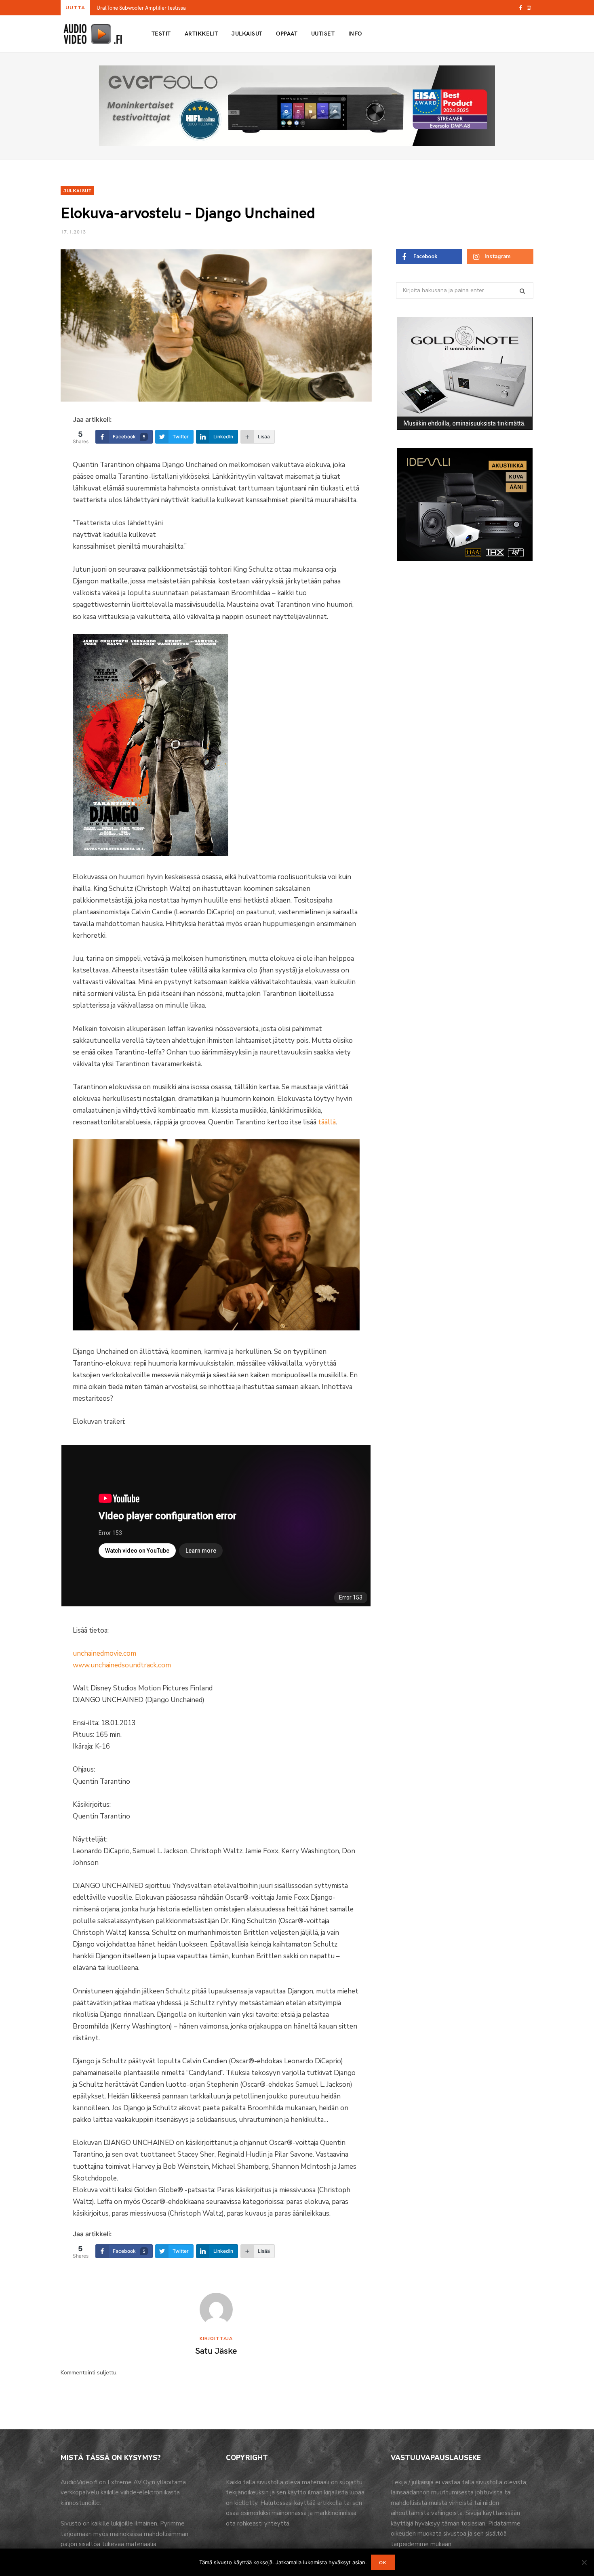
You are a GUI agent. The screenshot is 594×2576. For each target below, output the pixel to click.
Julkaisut (247, 33)
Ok (383, 2562)
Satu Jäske (216, 2350)
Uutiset (323, 33)
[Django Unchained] (151, 854)
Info (355, 33)
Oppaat (287, 33)
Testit (161, 33)
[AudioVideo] (93, 34)
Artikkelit (201, 33)
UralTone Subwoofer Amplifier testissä (141, 8)
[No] (584, 2562)
